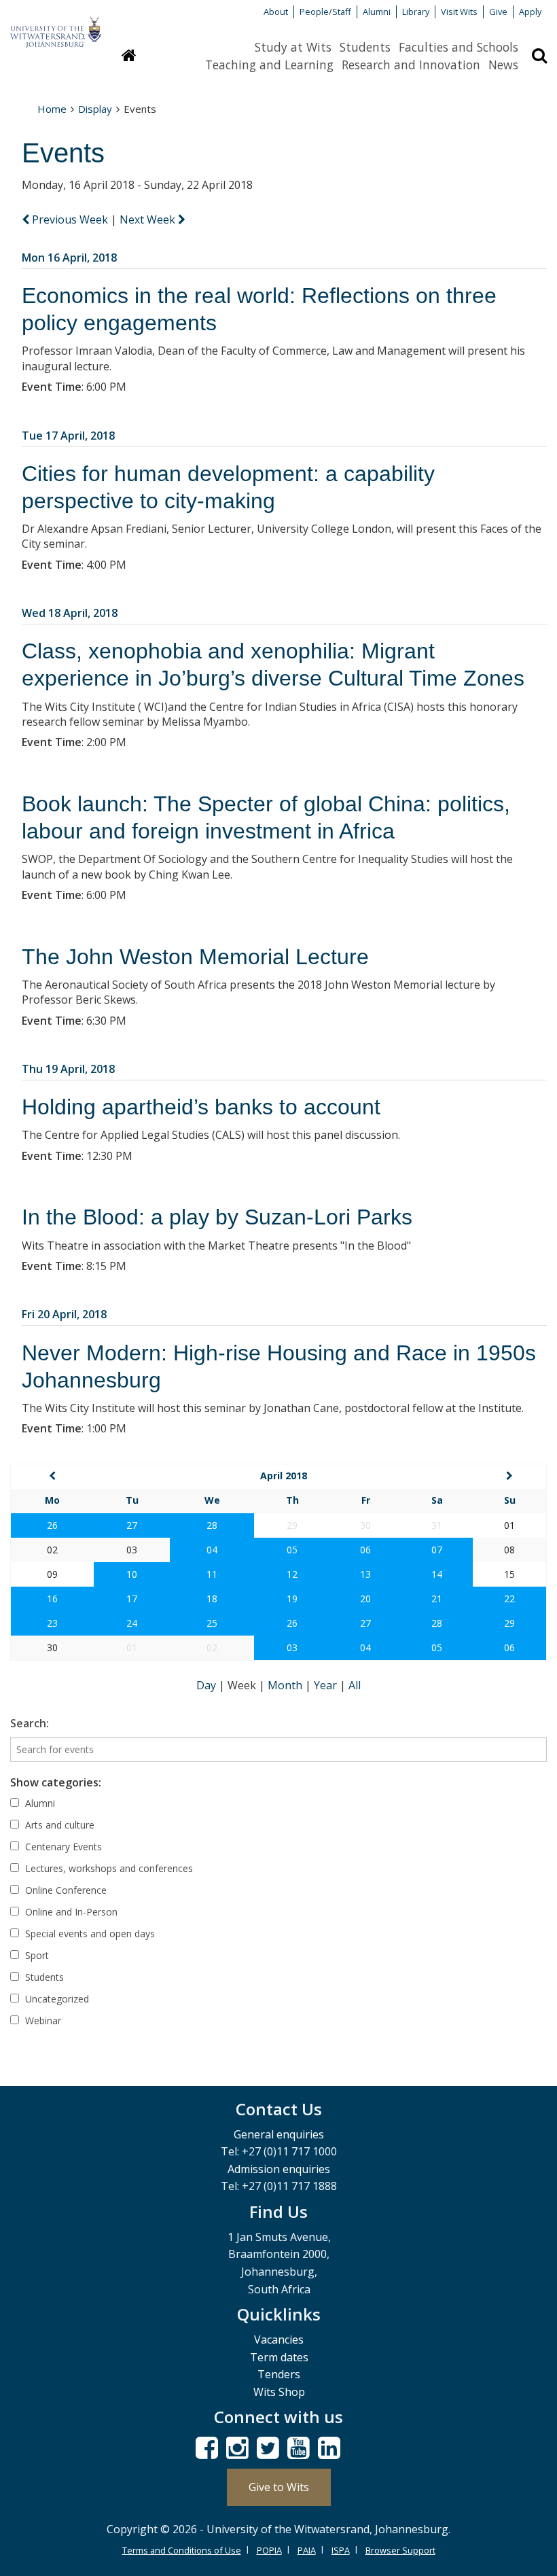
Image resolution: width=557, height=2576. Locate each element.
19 (292, 1599)
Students (365, 47)
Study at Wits (293, 47)
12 (292, 1574)
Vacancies (279, 2340)
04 (212, 1550)
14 (437, 1574)
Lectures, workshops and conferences (108, 1868)
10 (132, 1574)
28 (212, 1525)
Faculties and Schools (459, 47)
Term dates (279, 2357)
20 (365, 1599)
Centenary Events (62, 1847)
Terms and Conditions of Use (182, 2550)
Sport (36, 1955)
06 (365, 1550)
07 (437, 1550)
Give (498, 12)
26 (52, 1525)
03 (292, 1647)
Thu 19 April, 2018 (68, 1069)
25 (212, 1623)
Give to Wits (279, 2487)
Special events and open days (89, 1934)
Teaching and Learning (269, 65)
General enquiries (279, 2134)
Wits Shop (279, 2392)
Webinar (42, 2021)
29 (509, 1623)
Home (52, 109)
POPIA (269, 2550)
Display (95, 109)
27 (132, 1525)
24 (132, 1623)
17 (132, 1599)
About (276, 12)
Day (208, 1685)
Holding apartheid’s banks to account (201, 1107)
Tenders (279, 2374)
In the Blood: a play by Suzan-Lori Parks (217, 1217)
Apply (530, 12)
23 (52, 1623)
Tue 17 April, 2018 (68, 436)
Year (327, 1685)
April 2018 (284, 1476)
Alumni (377, 12)
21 (437, 1599)
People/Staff (325, 12)
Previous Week (70, 219)
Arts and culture (58, 1825)
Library (416, 12)
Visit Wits (459, 12)
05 (292, 1550)
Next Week (149, 219)
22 (509, 1599)
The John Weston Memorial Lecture (195, 957)
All (355, 1685)
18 (212, 1599)
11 (212, 1574)
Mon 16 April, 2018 (69, 258)
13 (365, 1574)
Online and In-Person (70, 1912)
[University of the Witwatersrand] (56, 26)
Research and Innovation (411, 65)
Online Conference (65, 1890)
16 (52, 1599)
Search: (30, 1723)
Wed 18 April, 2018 (70, 613)
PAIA (307, 2550)
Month (286, 1685)
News (503, 65)
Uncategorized (56, 1999)
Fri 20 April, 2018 (64, 1314)
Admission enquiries (279, 2169)
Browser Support (400, 2550)
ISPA (341, 2550)
